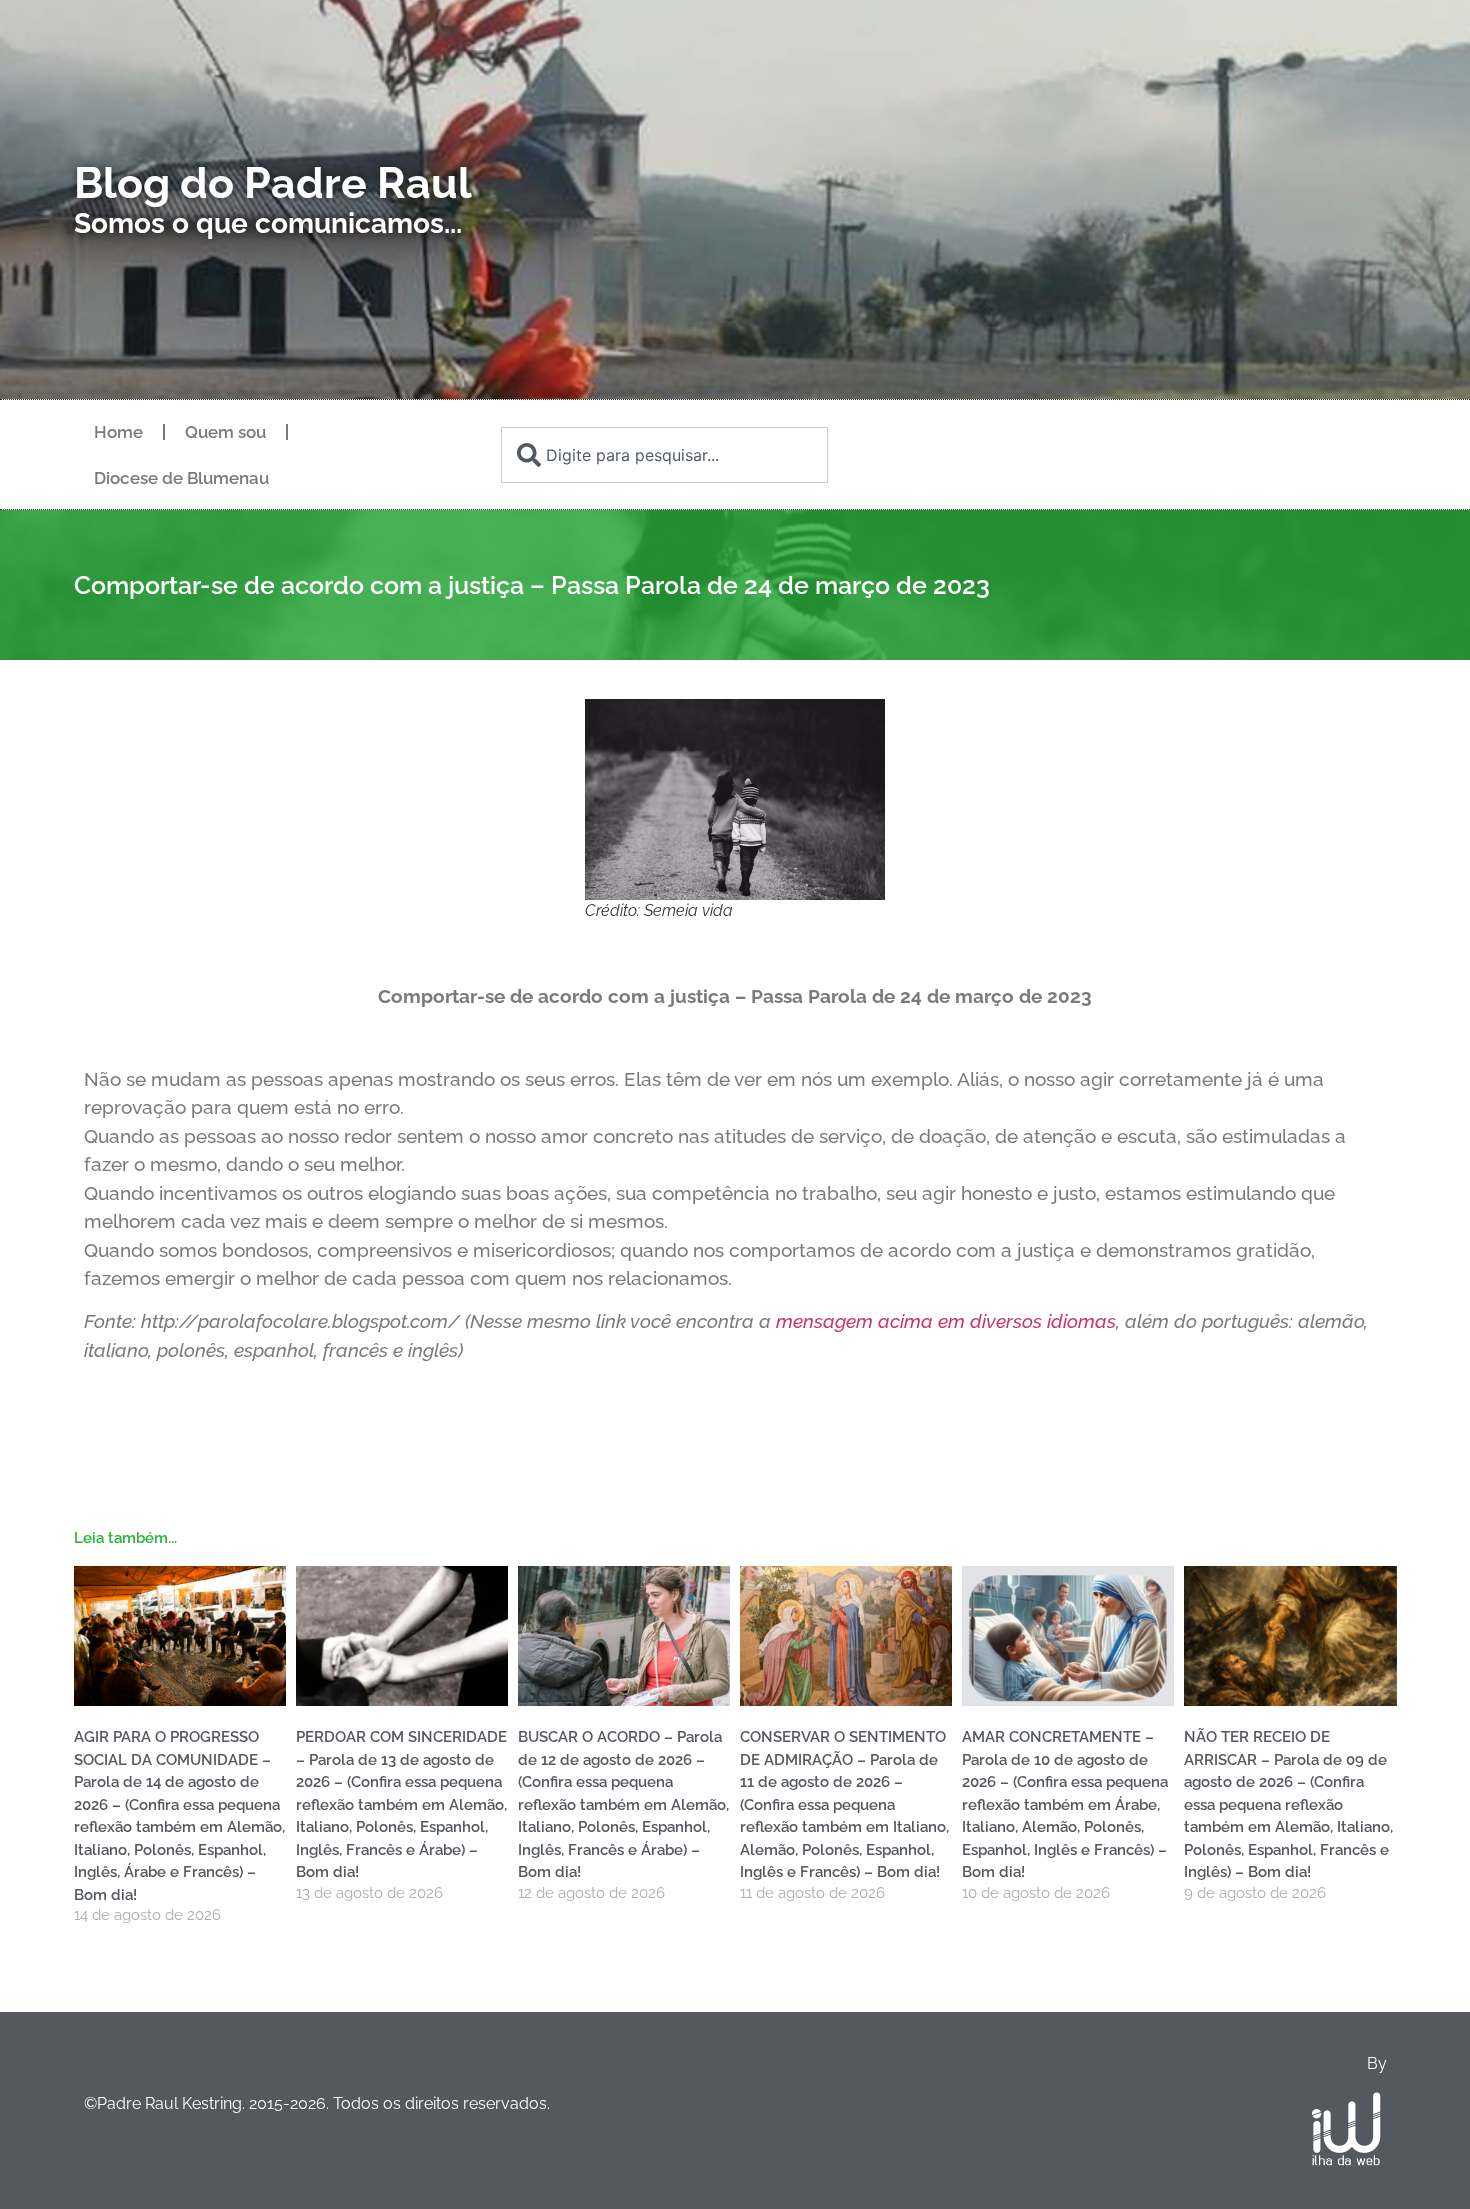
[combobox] (664, 455)
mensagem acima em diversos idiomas (943, 1321)
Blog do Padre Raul (273, 183)
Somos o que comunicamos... (268, 223)
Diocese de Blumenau (181, 478)
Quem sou (225, 432)
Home (118, 432)
